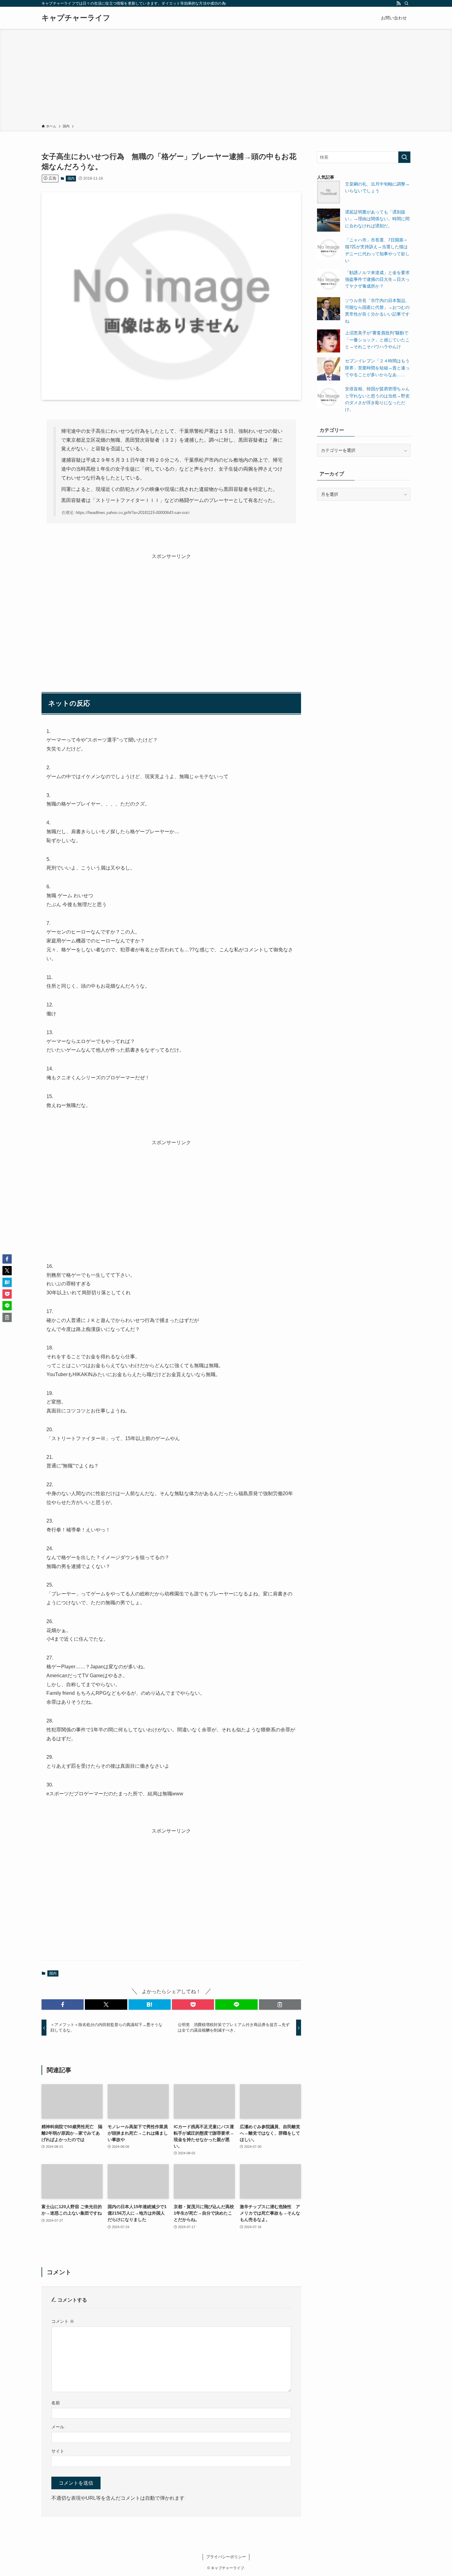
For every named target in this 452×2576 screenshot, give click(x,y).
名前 (56, 2403)
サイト (58, 2451)
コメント (63, 2321)
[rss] (398, 3)
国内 (71, 178)
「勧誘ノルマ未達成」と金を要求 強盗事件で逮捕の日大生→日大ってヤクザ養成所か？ (379, 279)
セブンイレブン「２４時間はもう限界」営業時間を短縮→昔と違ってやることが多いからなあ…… (377, 368)
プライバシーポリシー (226, 2557)
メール (58, 2427)
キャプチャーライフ (76, 18)
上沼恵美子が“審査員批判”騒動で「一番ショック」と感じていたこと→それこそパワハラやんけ (377, 340)
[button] (63, 2005)
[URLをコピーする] (280, 2005)
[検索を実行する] (404, 157)
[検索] (406, 3)
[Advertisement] (226, 78)
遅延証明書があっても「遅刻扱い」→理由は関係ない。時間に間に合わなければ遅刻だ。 (377, 219)
